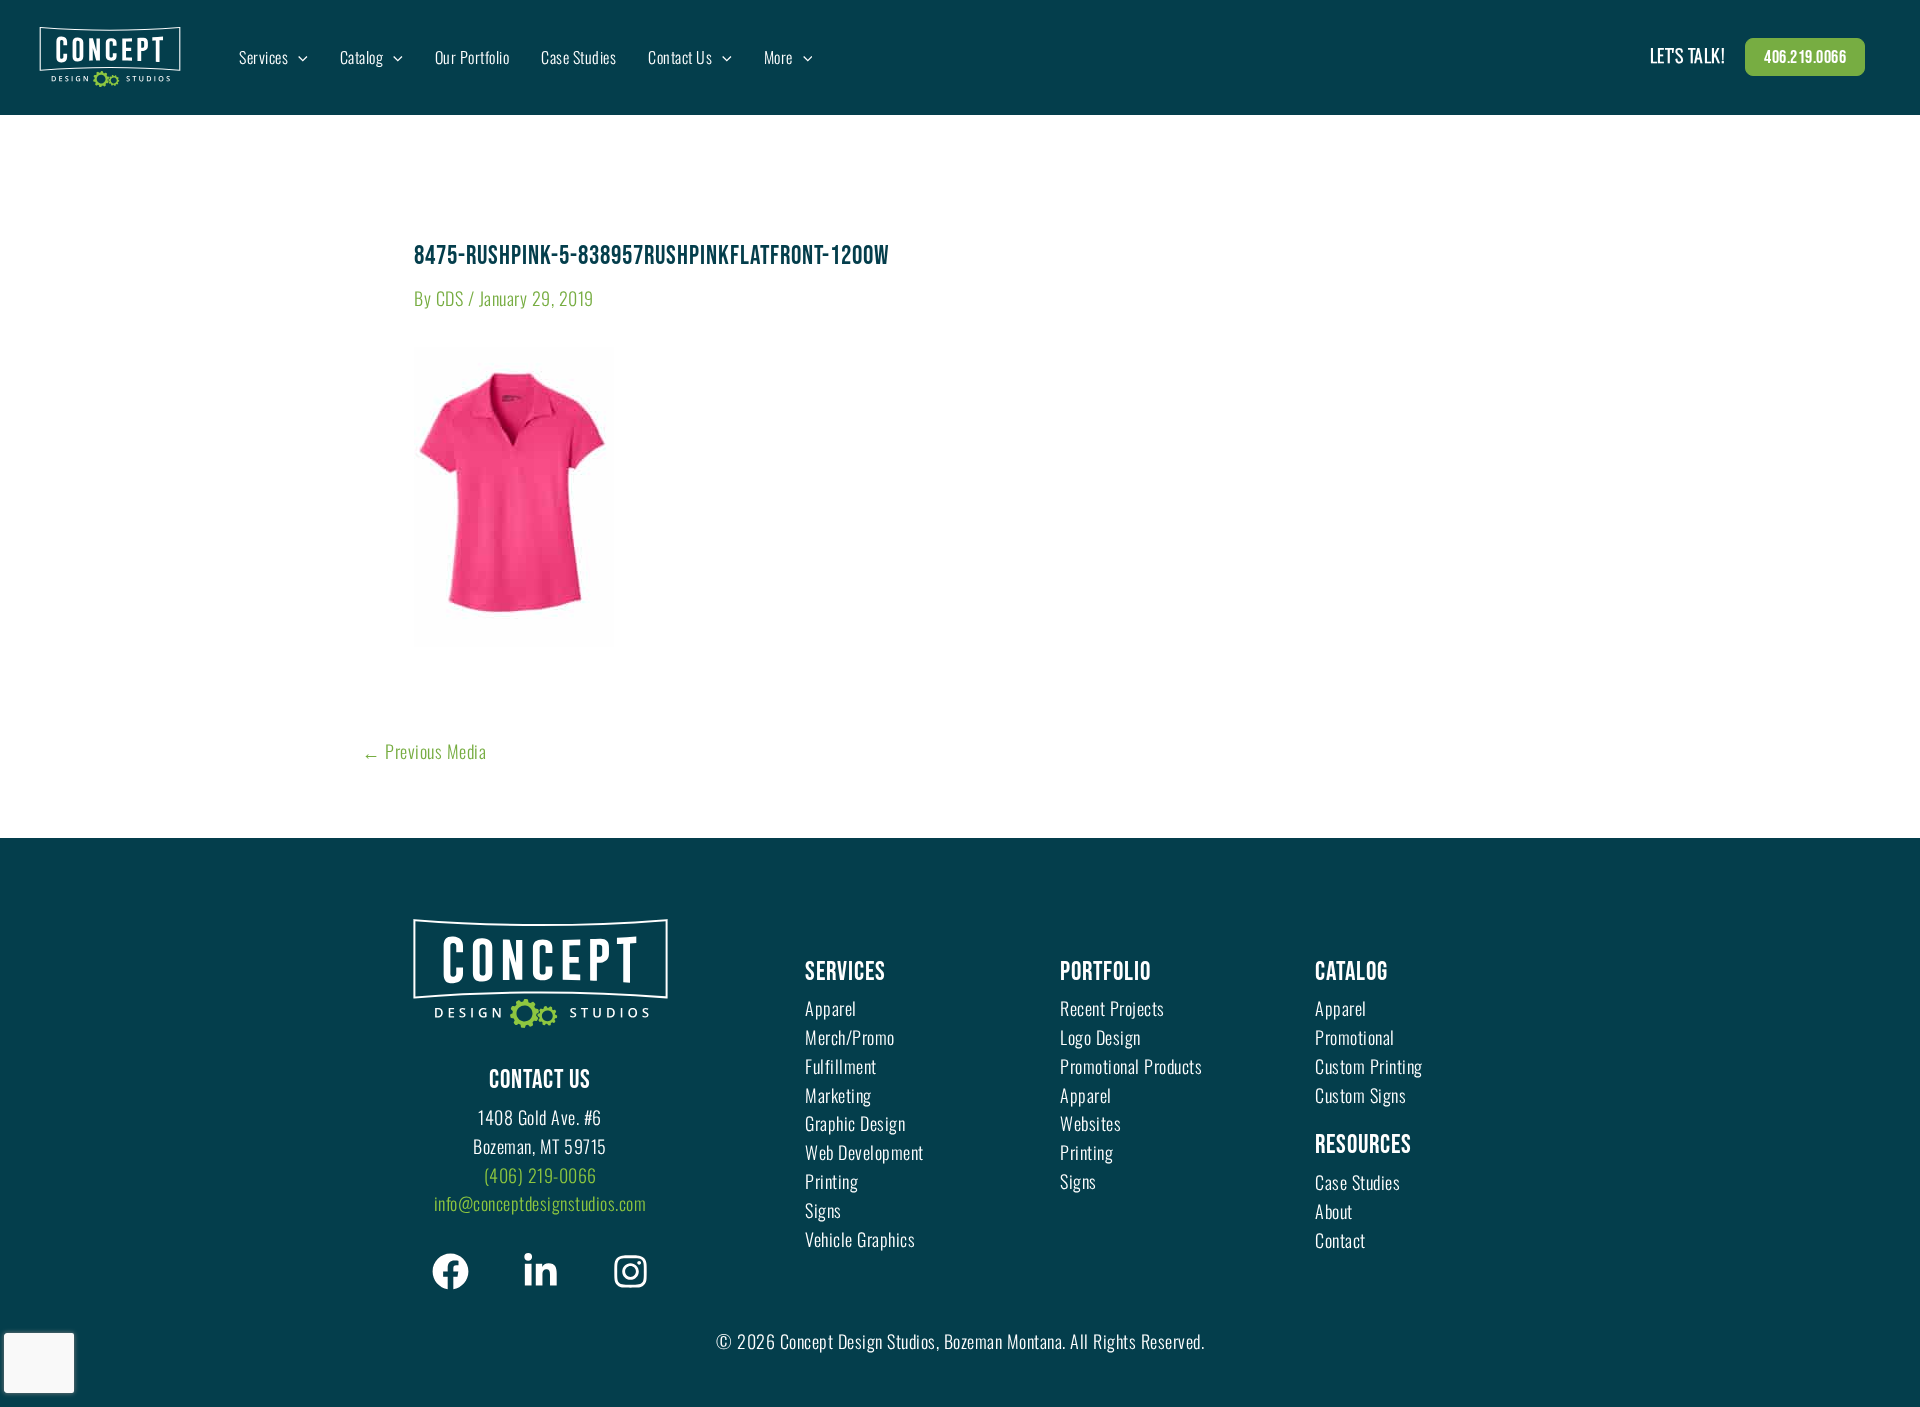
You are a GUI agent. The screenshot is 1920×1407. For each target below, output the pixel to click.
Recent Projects (1112, 1008)
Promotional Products (1131, 1066)
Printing (831, 1181)
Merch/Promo (850, 1037)
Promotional (1355, 1037)
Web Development (864, 1152)
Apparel (831, 1008)
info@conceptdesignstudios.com (540, 1203)
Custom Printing (1369, 1066)
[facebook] (450, 1271)
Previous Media (424, 751)
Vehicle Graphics (860, 1239)
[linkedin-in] (540, 1271)
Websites (1090, 1123)
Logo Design (1100, 1037)
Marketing (838, 1095)
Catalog (1351, 972)
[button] (298, 57)
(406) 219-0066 (540, 1175)
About (1334, 1211)
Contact (1340, 1240)
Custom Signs (1360, 1095)
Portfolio (1105, 972)
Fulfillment (841, 1066)
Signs (823, 1210)
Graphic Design (855, 1123)
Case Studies (1357, 1182)
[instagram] (630, 1271)
